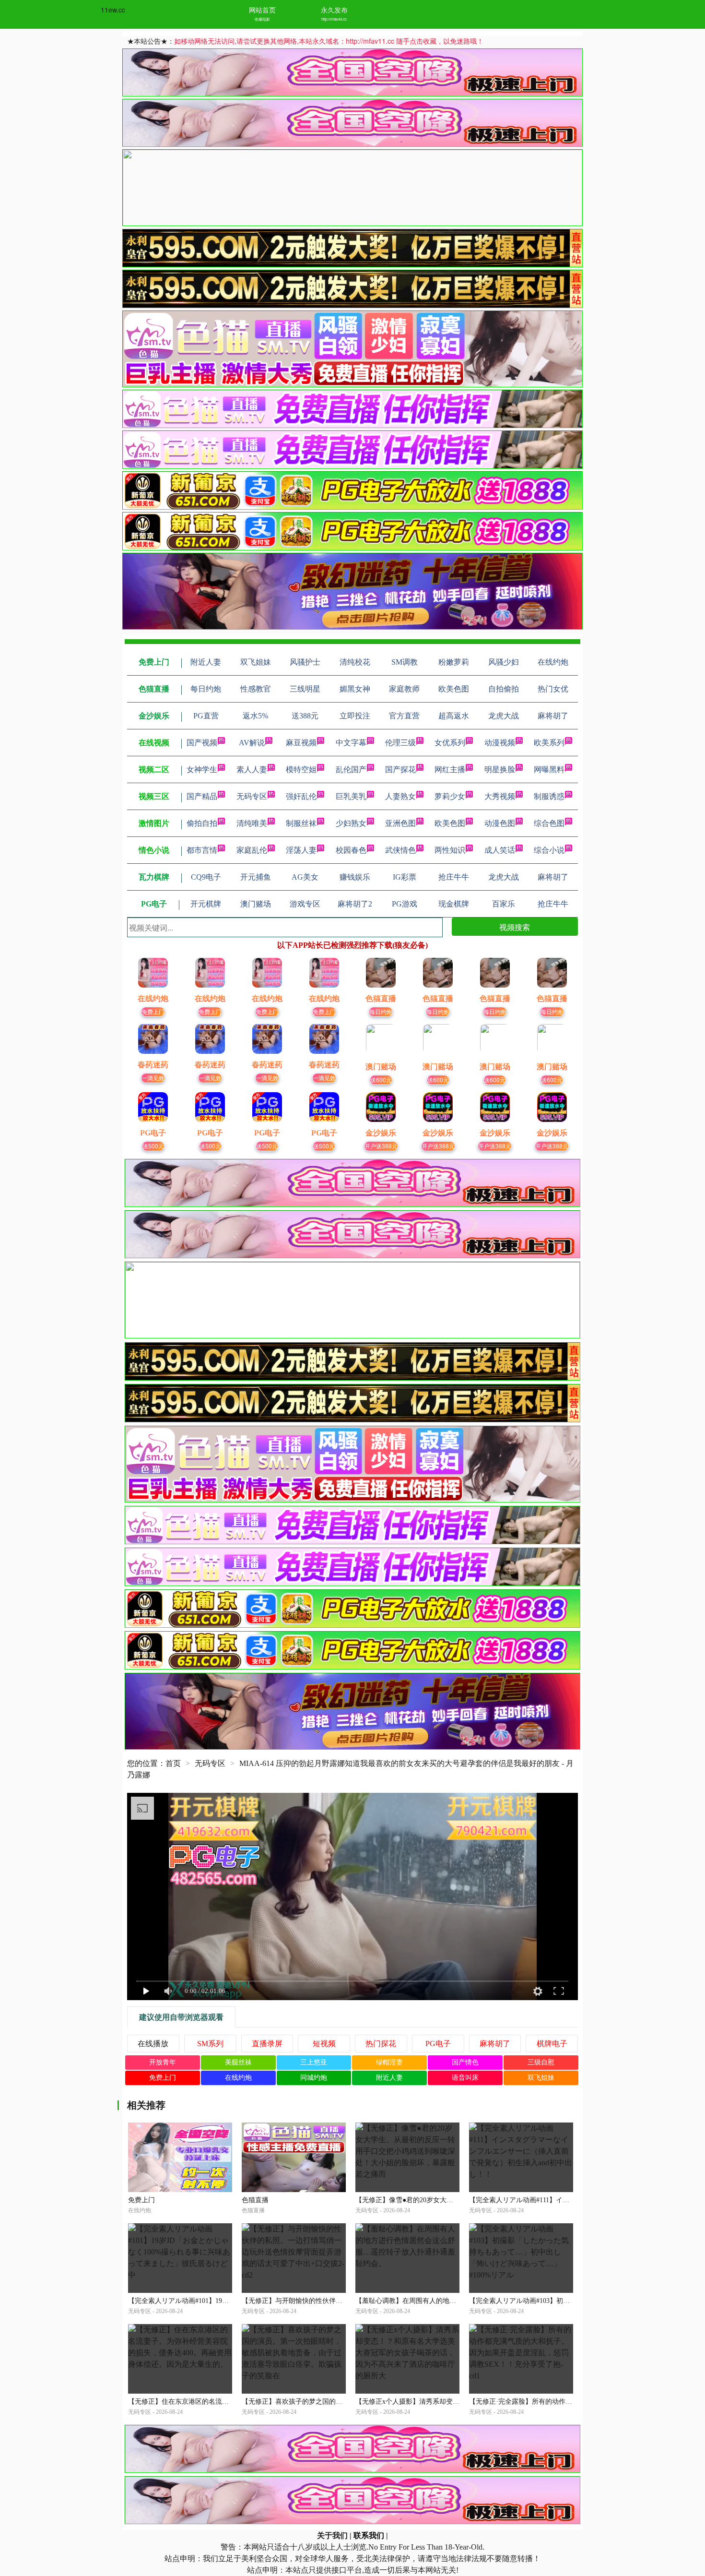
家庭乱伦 (252, 850)
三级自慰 (541, 2062)
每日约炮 (381, 1011)
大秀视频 (500, 796)
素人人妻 (252, 769)
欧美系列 (549, 743)
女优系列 (450, 743)
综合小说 (549, 850)
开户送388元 (381, 1146)
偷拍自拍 (202, 823)
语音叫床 (465, 2078)
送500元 (153, 1146)
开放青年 (163, 2062)
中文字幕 (351, 743)
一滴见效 (153, 1078)
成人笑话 (500, 850)
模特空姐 (301, 769)
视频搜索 (515, 927)
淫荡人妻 (301, 850)
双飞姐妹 (541, 2078)
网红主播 (450, 769)
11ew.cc (113, 10)
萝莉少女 (450, 796)
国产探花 (400, 769)
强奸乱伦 (301, 796)
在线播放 (153, 2044)
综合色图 (549, 823)
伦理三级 (400, 743)
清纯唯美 (252, 823)
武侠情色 (400, 850)
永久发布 (334, 10)
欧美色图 (450, 823)
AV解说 (252, 743)
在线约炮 (238, 2078)
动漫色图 (500, 823)
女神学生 (202, 769)
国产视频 (202, 743)
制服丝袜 (301, 823)
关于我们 (332, 2535)
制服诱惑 (549, 796)
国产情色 (465, 2062)
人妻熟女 (400, 796)
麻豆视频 (301, 743)
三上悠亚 (314, 2062)
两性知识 (450, 850)
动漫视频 (500, 743)
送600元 (381, 1079)
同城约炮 (314, 2078)
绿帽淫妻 (389, 2062)
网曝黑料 (549, 769)
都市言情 (202, 850)
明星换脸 (500, 769)
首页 (173, 1763)
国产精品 (202, 796)
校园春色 (351, 850)
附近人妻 (389, 2078)
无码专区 (252, 796)
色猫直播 (255, 2200)
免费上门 (153, 1011)
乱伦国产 (351, 769)
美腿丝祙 (238, 2062)
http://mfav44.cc (334, 19)
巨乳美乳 (351, 796)
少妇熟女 (351, 823)
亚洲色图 (400, 823)
